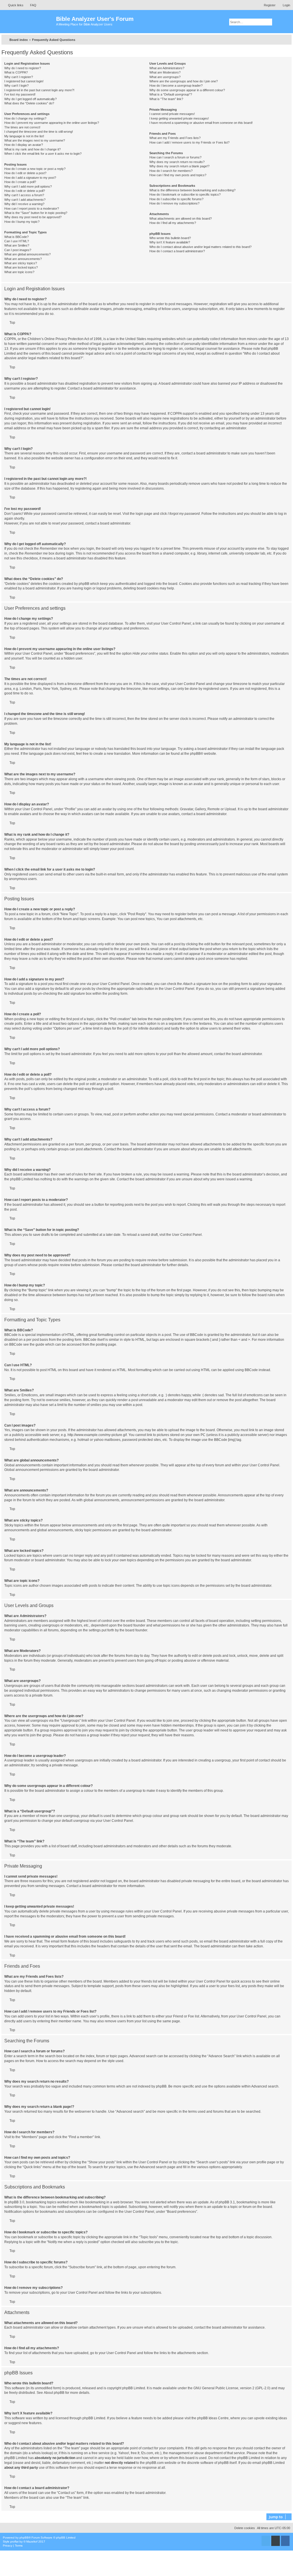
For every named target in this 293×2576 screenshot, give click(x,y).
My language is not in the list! (24, 136)
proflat (14, 2542)
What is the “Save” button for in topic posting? (36, 213)
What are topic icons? (19, 272)
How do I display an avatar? (24, 145)
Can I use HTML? (17, 241)
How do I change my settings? (25, 118)
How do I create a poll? (20, 182)
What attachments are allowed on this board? (181, 219)
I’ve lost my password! (20, 94)
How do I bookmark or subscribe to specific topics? (185, 194)
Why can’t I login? (16, 86)
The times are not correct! (22, 127)
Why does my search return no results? (177, 162)
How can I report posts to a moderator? (32, 208)
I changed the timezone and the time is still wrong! (39, 132)
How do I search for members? (171, 171)
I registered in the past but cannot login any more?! (39, 90)
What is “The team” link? (166, 99)
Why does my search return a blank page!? (179, 166)
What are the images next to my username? (35, 140)
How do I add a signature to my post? (30, 178)
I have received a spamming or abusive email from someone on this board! (201, 123)
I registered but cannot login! (24, 81)
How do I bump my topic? (22, 222)
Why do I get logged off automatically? (30, 99)
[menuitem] (31, 5)
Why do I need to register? (23, 68)
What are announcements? (23, 259)
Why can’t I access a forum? (24, 195)
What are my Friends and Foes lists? (175, 138)
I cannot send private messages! (172, 114)
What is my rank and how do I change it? (32, 149)
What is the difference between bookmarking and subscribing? (192, 190)
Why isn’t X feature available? (170, 242)
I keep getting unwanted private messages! (179, 118)
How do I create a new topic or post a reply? (35, 169)
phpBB (195, 754)
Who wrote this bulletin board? (170, 238)
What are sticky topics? (21, 263)
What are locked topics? (21, 267)
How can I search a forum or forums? (175, 157)
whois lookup (42, 2453)
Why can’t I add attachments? (25, 200)
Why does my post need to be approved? (33, 217)
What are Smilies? (17, 245)
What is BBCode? (16, 237)
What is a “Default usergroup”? (171, 94)
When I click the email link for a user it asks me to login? (43, 154)
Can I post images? (18, 250)
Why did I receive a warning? (24, 204)
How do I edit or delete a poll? (25, 191)
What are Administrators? (167, 68)
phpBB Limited (134, 2388)
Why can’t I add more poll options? (28, 186)
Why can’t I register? (19, 77)
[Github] (276, 2541)
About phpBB (54, 2393)
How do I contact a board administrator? (177, 251)
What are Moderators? (165, 72)
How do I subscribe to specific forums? (176, 199)
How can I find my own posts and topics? (178, 175)
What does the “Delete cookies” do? (29, 103)
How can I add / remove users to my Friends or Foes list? (189, 142)
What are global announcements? (27, 254)
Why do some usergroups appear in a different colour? (187, 90)
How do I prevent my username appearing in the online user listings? (52, 123)
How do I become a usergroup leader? (176, 86)
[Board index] (29, 22)
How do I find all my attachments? (173, 223)
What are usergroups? (165, 77)
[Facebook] (285, 2541)
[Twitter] (266, 2541)
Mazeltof (32, 2542)
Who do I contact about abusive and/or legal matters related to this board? (200, 247)
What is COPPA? (16, 72)
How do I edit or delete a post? (25, 173)
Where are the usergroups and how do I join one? (184, 81)
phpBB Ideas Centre (213, 2418)
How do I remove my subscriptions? (174, 203)
